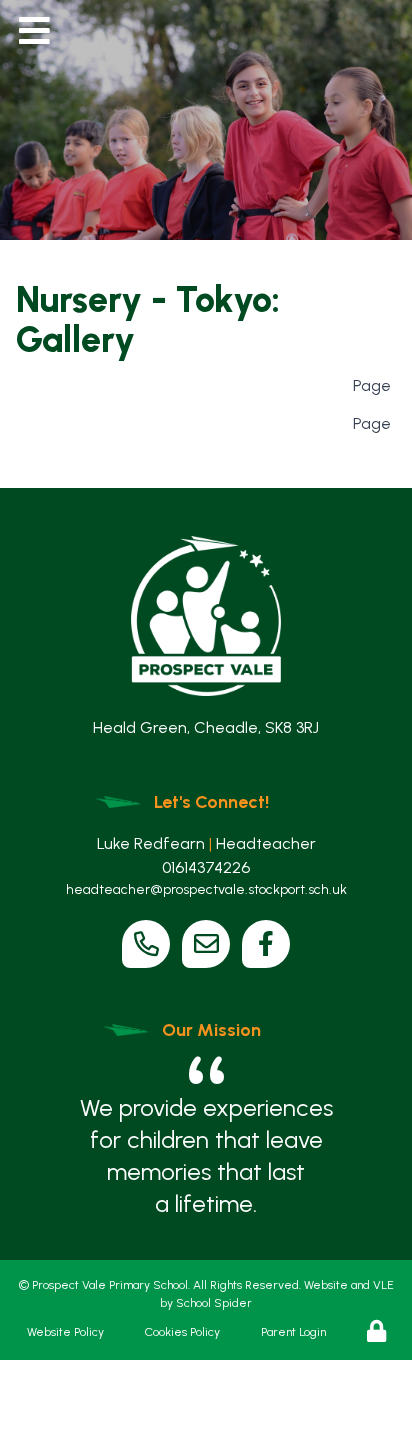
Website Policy (65, 1332)
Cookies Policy (182, 1332)
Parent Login (293, 1332)
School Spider (214, 1303)
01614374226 (206, 867)
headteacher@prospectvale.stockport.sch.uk (206, 889)
